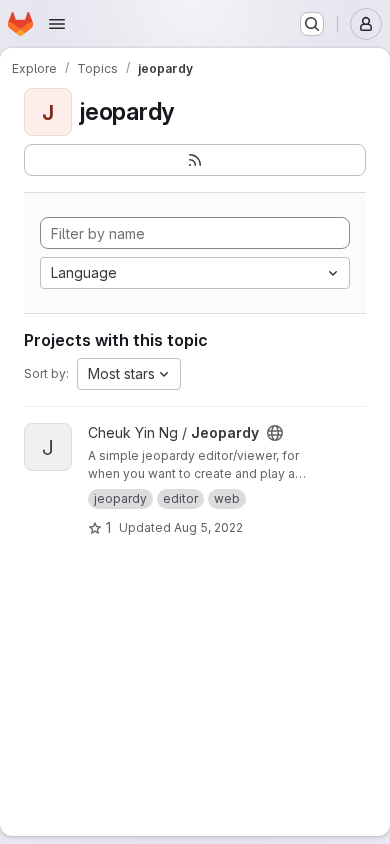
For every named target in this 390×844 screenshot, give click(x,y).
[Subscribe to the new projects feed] (195, 160)
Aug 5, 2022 (208, 527)
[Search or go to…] (312, 24)
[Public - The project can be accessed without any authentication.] (275, 433)
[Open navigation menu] (57, 24)
